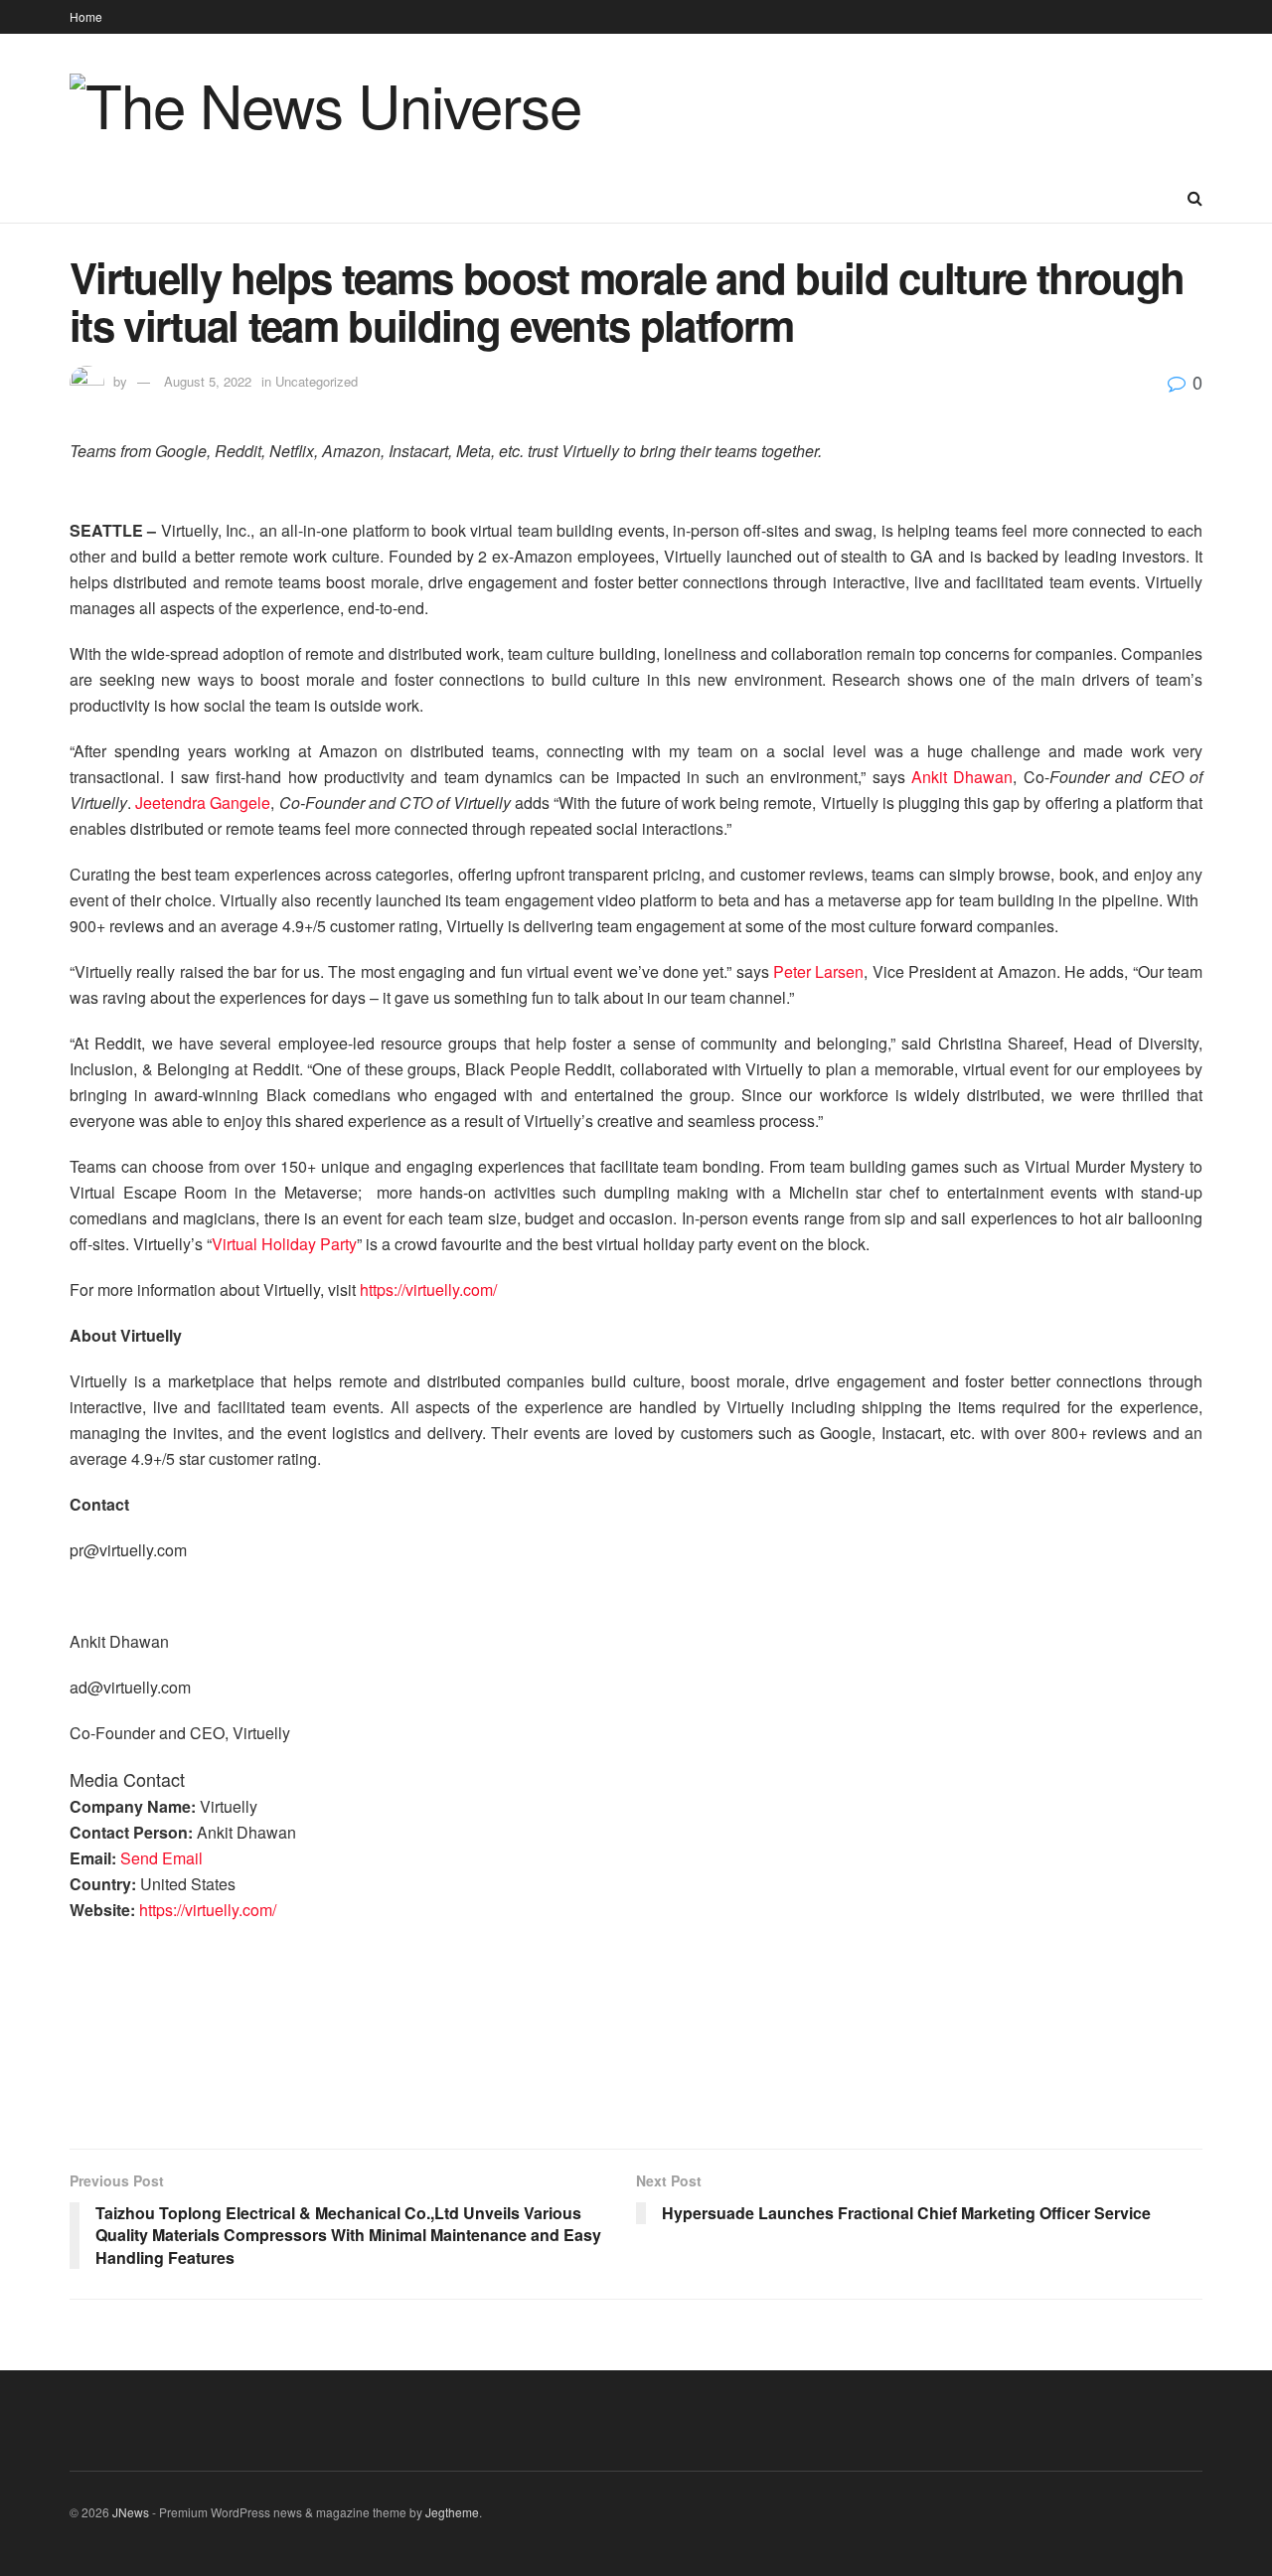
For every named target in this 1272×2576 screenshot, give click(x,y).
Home (86, 16)
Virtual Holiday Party (284, 1244)
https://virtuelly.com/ (428, 1289)
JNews (131, 2512)
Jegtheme (452, 2512)
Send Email (161, 1858)
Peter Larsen (818, 971)
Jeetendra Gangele (203, 803)
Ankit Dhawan (962, 777)
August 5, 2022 (208, 381)
